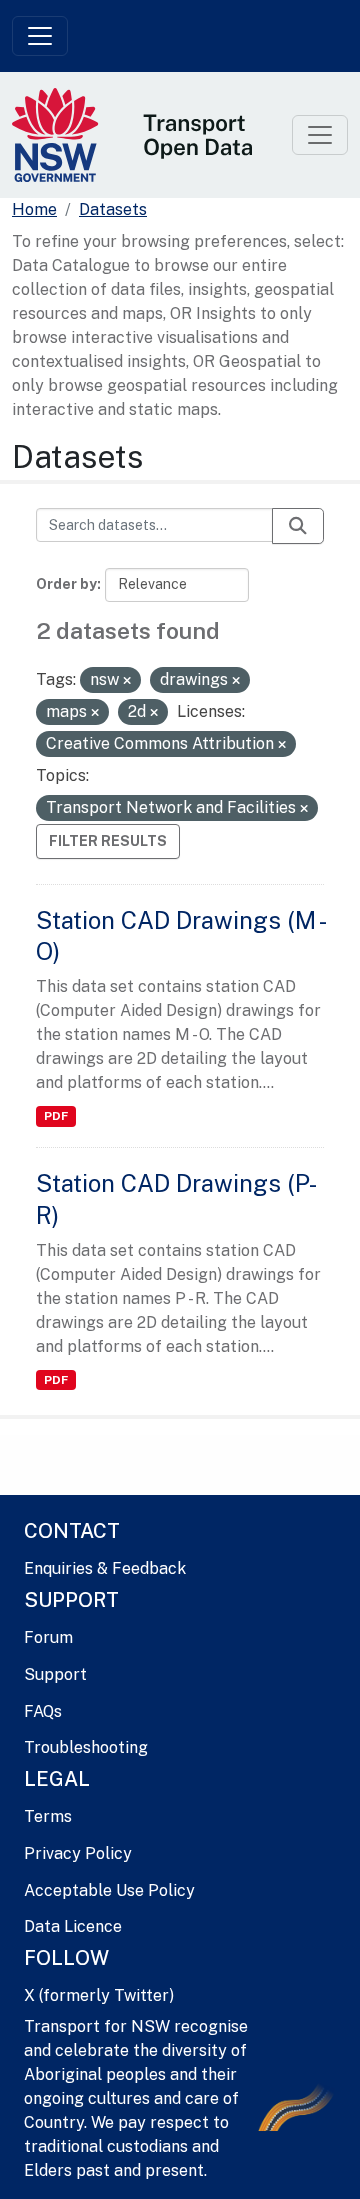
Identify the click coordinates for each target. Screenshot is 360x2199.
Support (55, 1674)
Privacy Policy (78, 1853)
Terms (48, 1816)
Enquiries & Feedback (105, 1568)
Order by (66, 584)
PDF (56, 1116)
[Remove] (127, 681)
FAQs (43, 1711)
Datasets (113, 209)
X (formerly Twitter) (99, 1995)
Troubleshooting (86, 1747)
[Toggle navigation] (40, 36)
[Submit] (298, 526)
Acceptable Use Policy (109, 1890)
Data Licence (73, 1926)
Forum (48, 1637)
